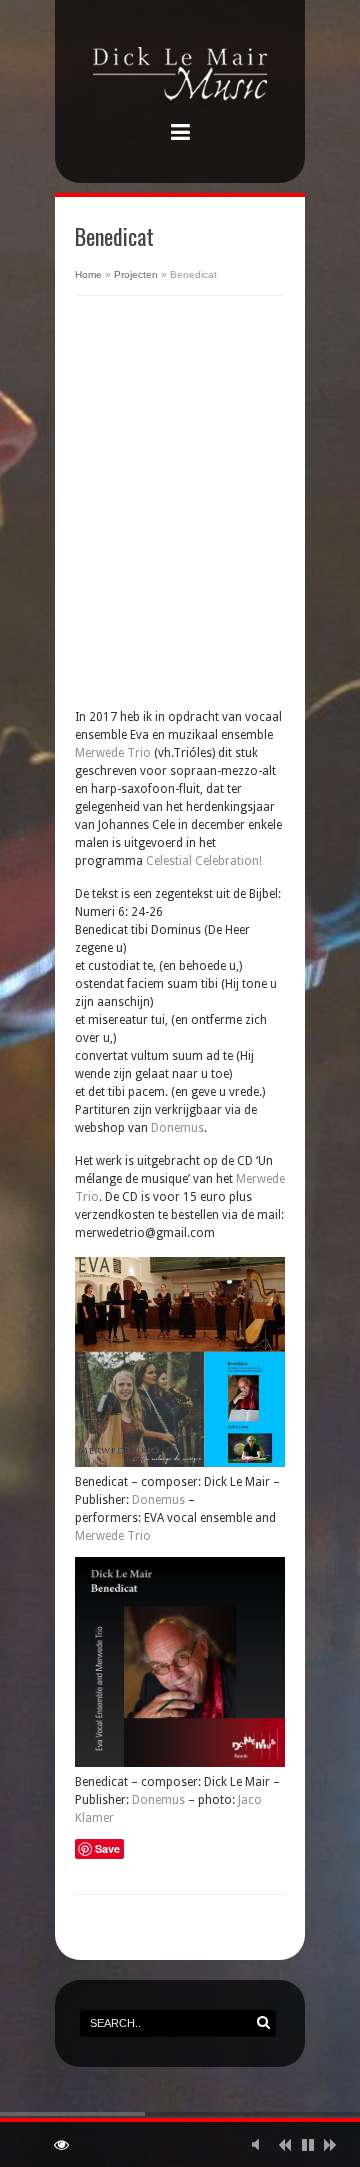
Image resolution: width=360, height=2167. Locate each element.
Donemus (177, 1128)
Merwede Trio (113, 753)
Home (88, 274)
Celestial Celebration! (204, 861)
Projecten (136, 274)
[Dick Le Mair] (180, 76)
